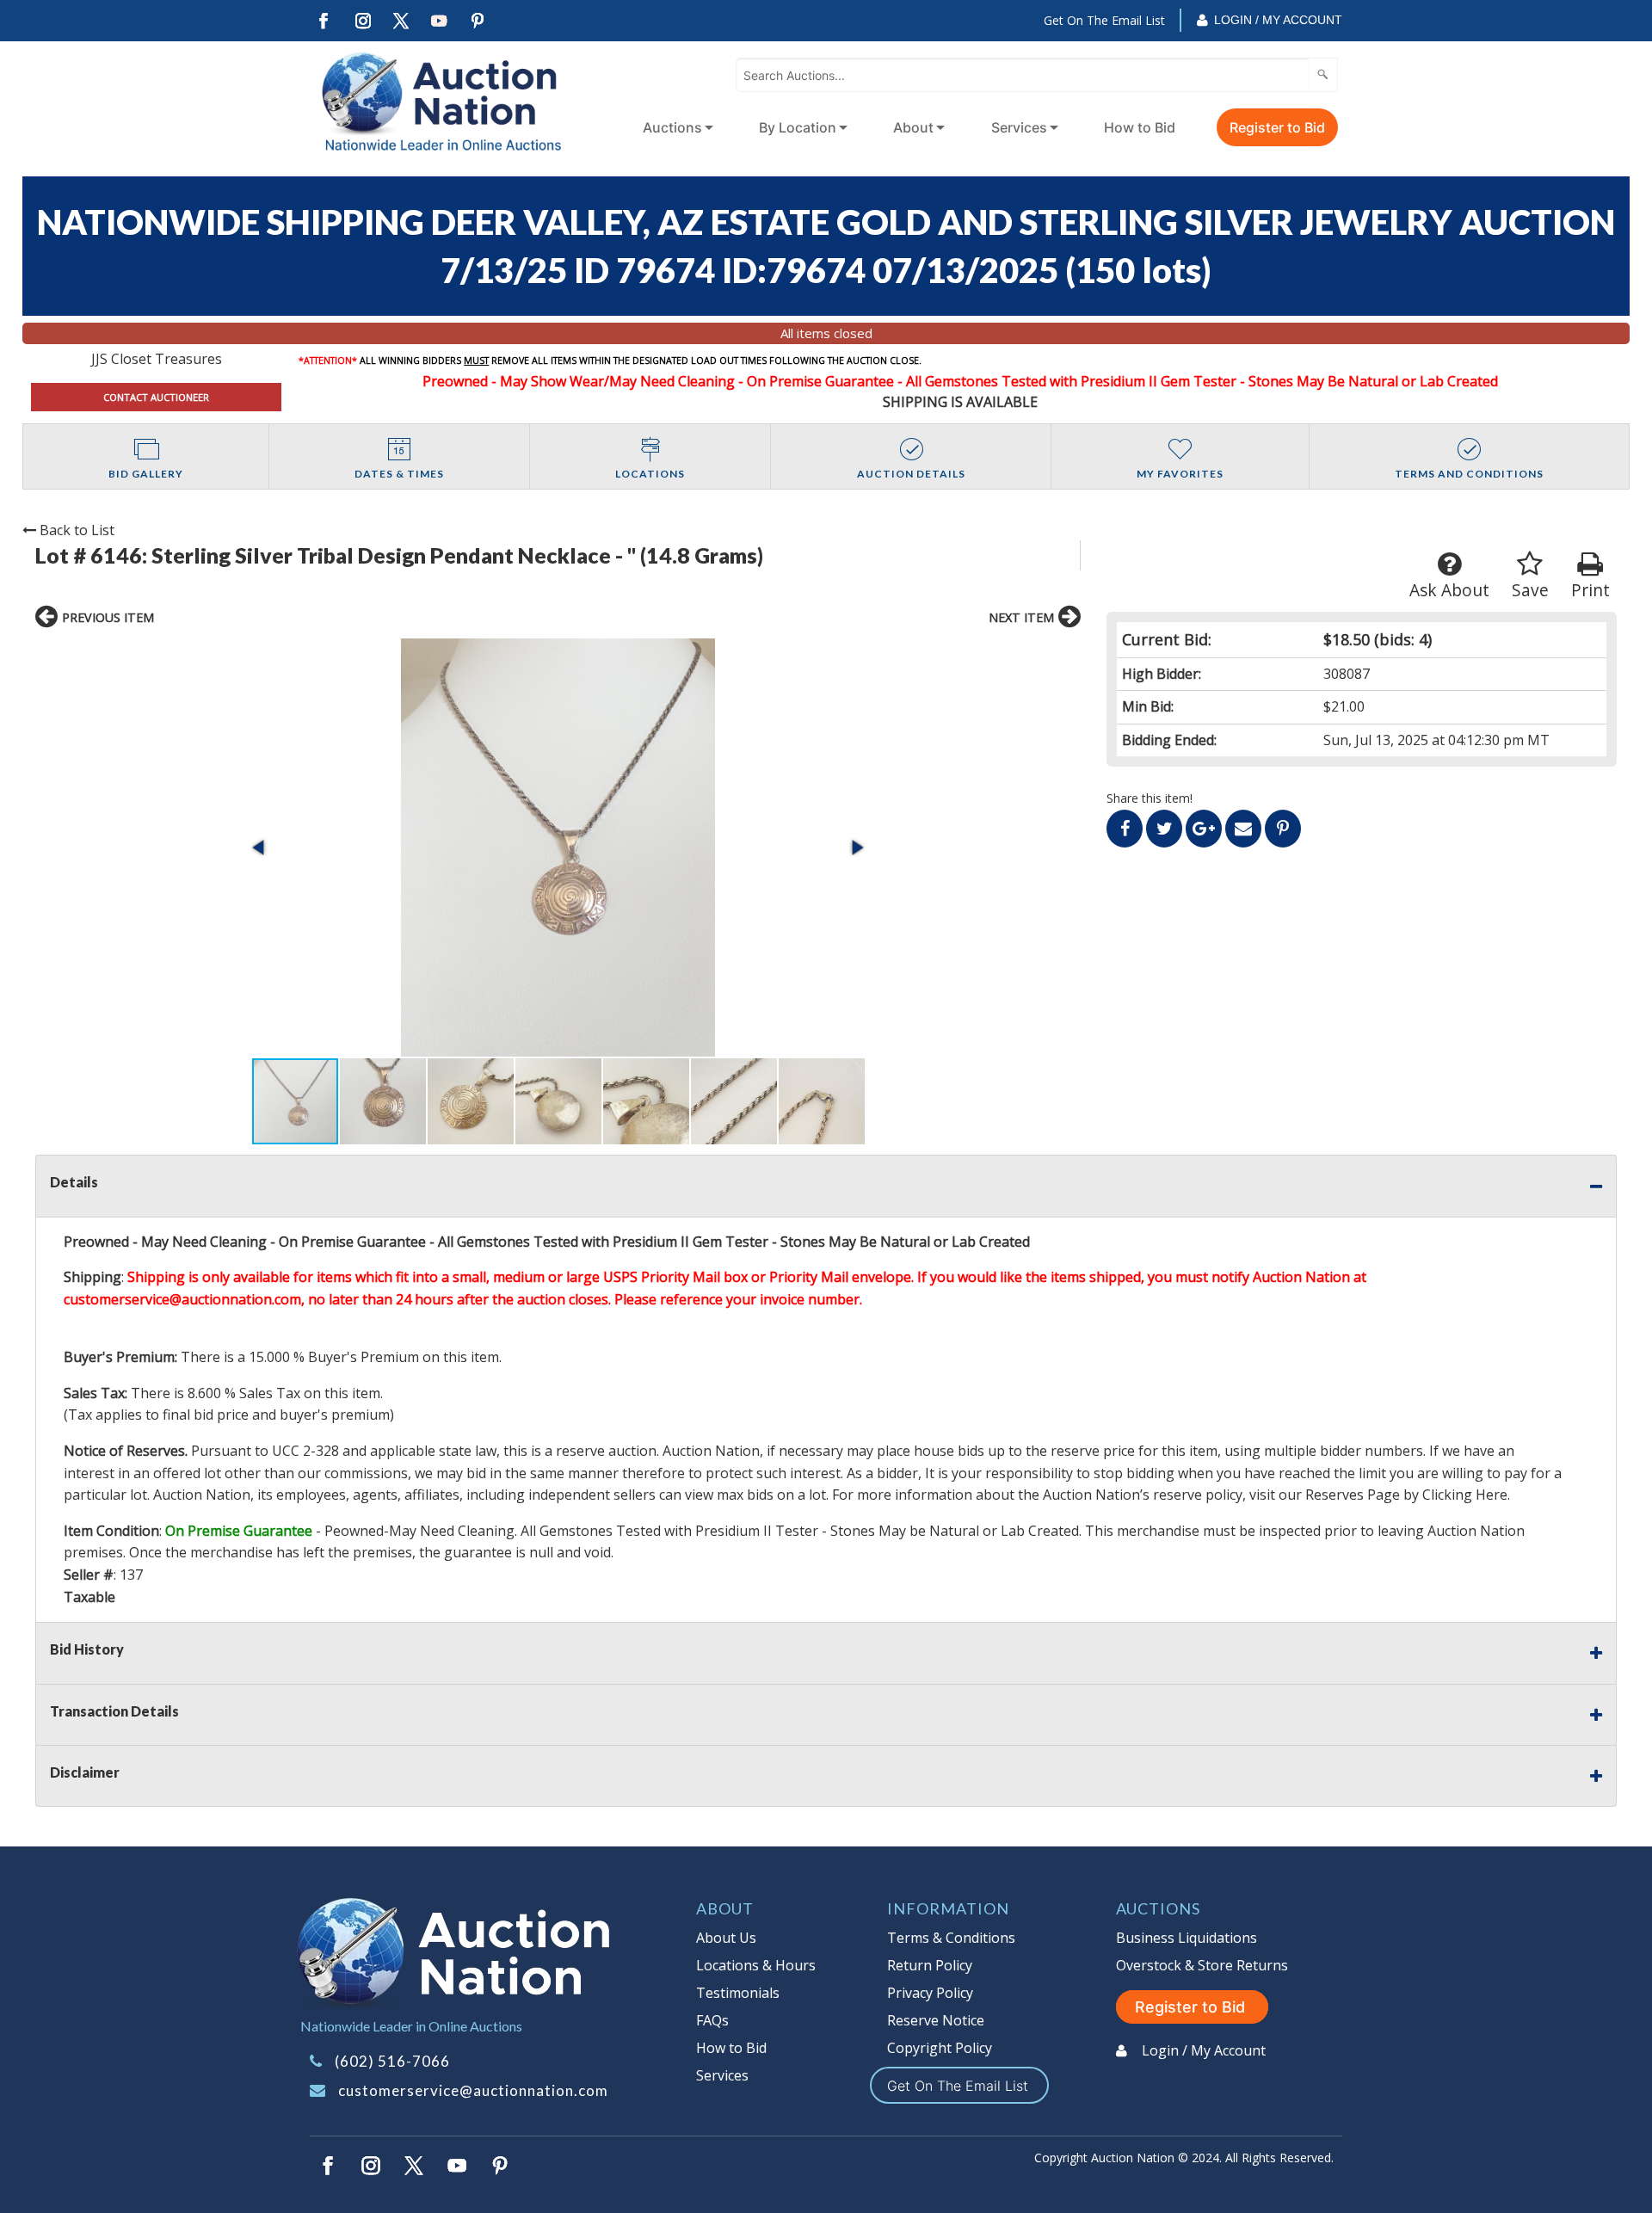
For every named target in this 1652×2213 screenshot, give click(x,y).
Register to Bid (1277, 127)
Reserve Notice (936, 2020)
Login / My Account (1278, 20)
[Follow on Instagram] (362, 21)
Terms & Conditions (951, 1938)
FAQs (712, 2020)
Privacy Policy (930, 1993)
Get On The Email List (1104, 20)
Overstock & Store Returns (1202, 1965)
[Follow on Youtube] (440, 21)
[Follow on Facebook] (324, 21)
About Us (726, 1938)
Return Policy (930, 1965)
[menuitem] (675, 127)
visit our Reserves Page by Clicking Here (1378, 1495)
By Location (798, 127)
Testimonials (738, 1993)
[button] (558, 848)
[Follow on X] (401, 21)
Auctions (672, 127)
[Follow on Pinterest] (478, 21)
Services (1019, 127)
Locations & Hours (756, 1965)
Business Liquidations (1187, 1938)
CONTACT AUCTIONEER (156, 397)
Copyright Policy (940, 2048)
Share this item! (1150, 798)
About (913, 127)
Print (1590, 590)
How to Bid (1140, 127)
